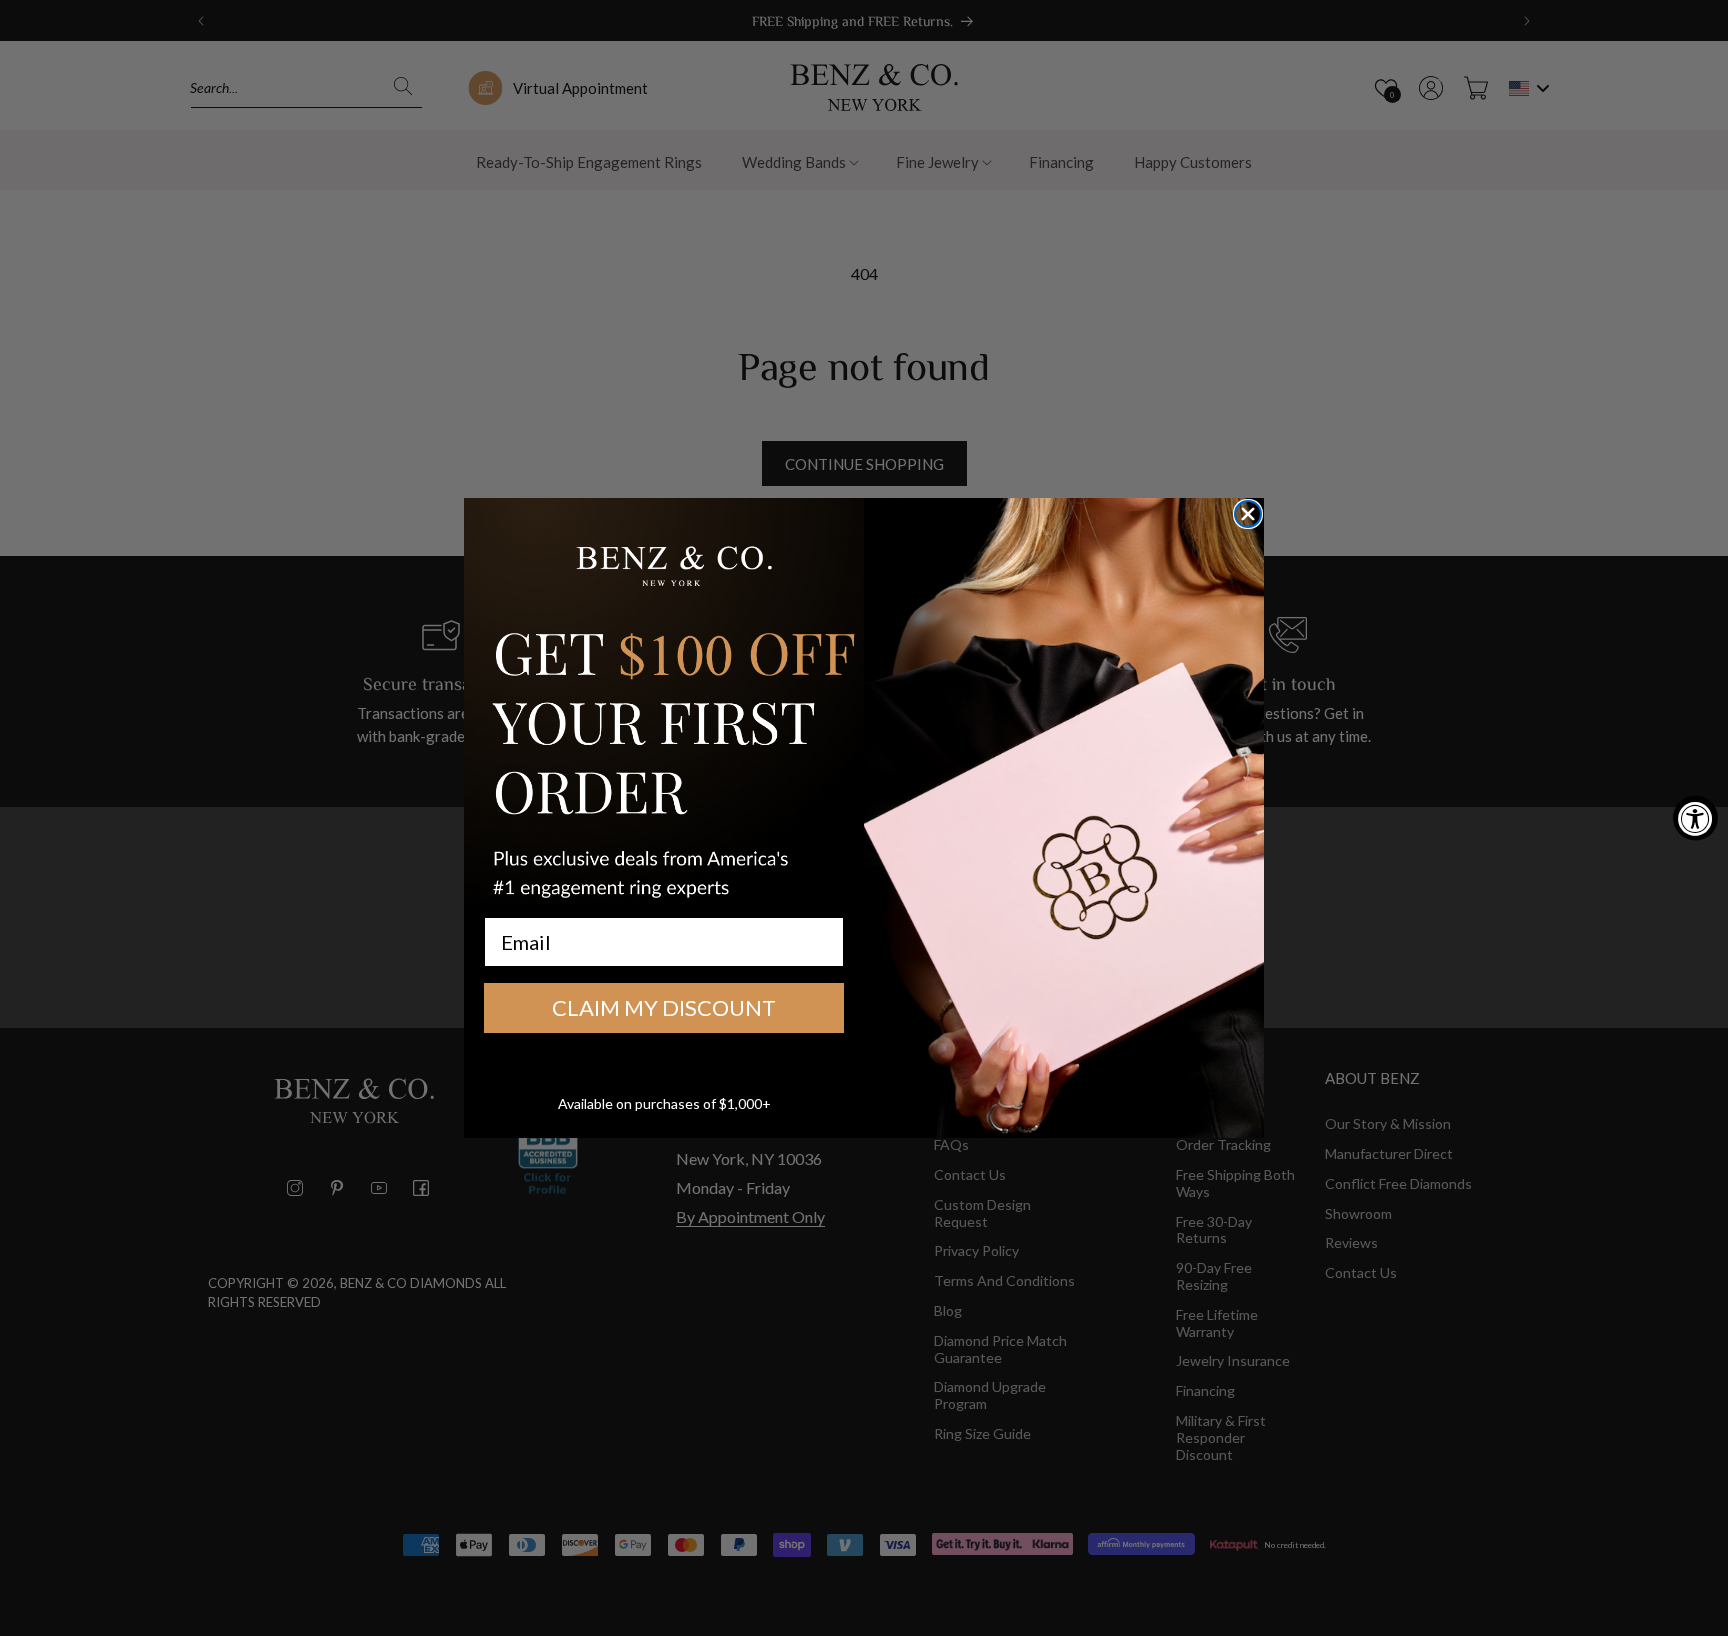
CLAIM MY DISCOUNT (664, 1007)
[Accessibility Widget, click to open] (1695, 818)
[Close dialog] (1248, 514)
